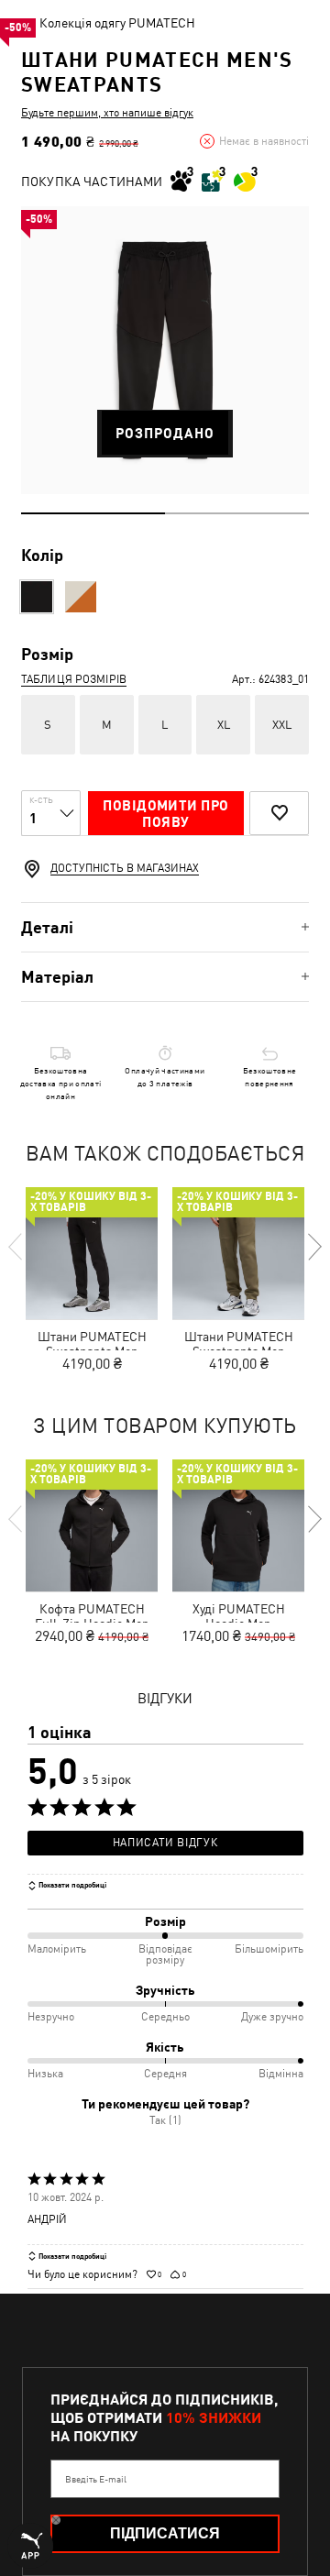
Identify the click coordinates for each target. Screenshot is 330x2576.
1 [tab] (93, 513)
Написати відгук (165, 1843)
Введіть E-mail (96, 2479)
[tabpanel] (165, 350)
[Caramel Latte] (81, 597)
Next (313, 1247)
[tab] (165, 927)
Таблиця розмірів (74, 679)
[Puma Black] (37, 597)
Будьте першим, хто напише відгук (107, 113)
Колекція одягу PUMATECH (117, 23)
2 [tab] (237, 513)
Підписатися (165, 2533)
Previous (16, 1247)
